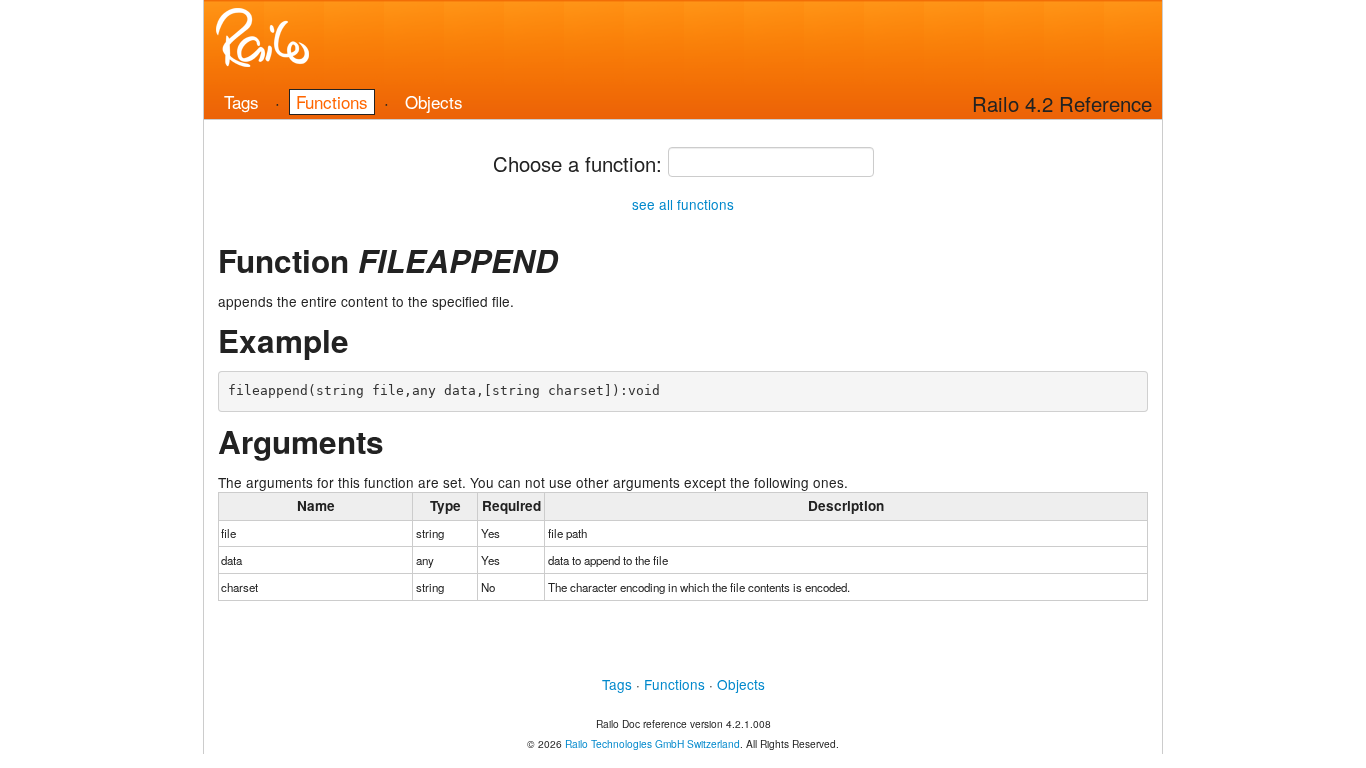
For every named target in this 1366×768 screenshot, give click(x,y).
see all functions (683, 204)
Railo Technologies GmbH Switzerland (652, 743)
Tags (241, 101)
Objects (434, 101)
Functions (332, 101)
